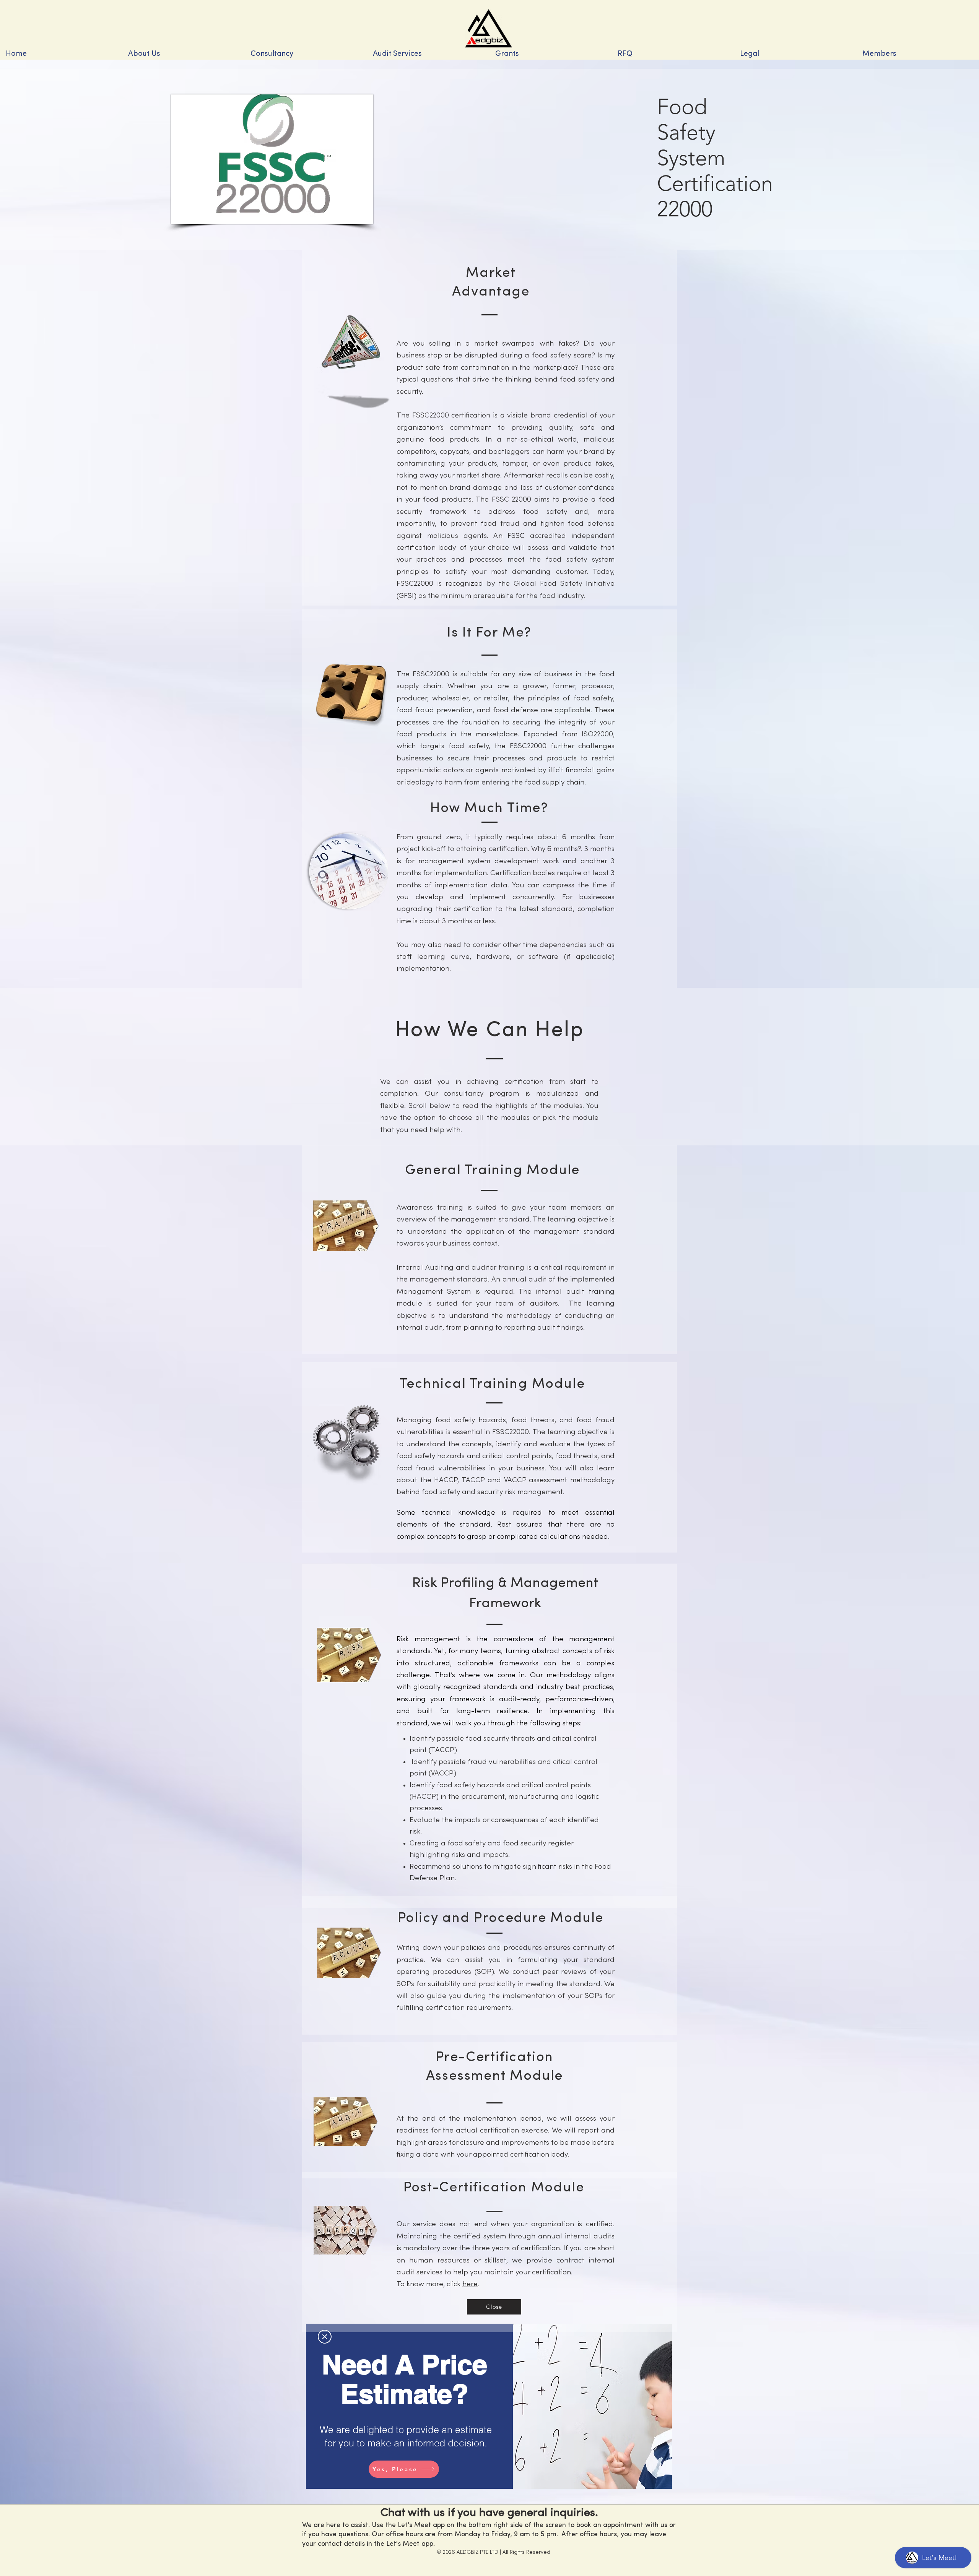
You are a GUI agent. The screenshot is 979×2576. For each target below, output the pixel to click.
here (470, 2284)
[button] (306, 54)
